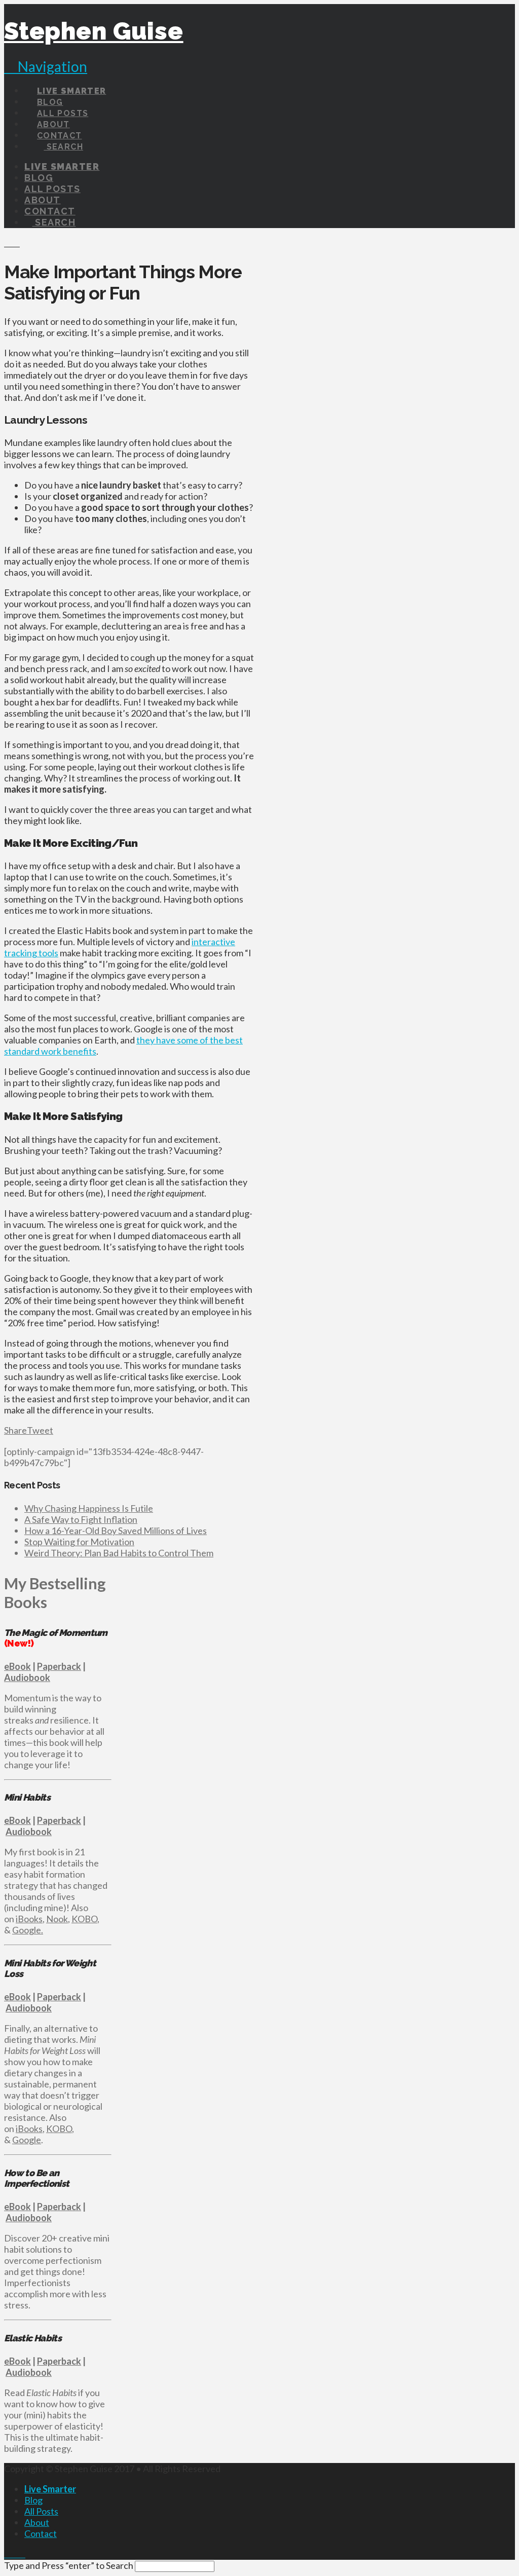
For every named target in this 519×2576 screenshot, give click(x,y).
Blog (33, 2500)
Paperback (59, 1666)
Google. (28, 1930)
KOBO (84, 1919)
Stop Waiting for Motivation (79, 1542)
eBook (17, 1666)
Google (27, 2140)
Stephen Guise (94, 31)
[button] (46, 66)
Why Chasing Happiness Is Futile (89, 1508)
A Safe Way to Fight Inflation (81, 1519)
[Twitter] (15, 2554)
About (37, 2522)
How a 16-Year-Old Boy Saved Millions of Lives (116, 1530)
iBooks (29, 1919)
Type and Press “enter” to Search (69, 2565)
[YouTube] (22, 2554)
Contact (41, 2533)
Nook (57, 1919)
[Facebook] (8, 2554)
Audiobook (27, 1677)
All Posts (41, 2511)
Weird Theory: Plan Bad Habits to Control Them (119, 1553)
